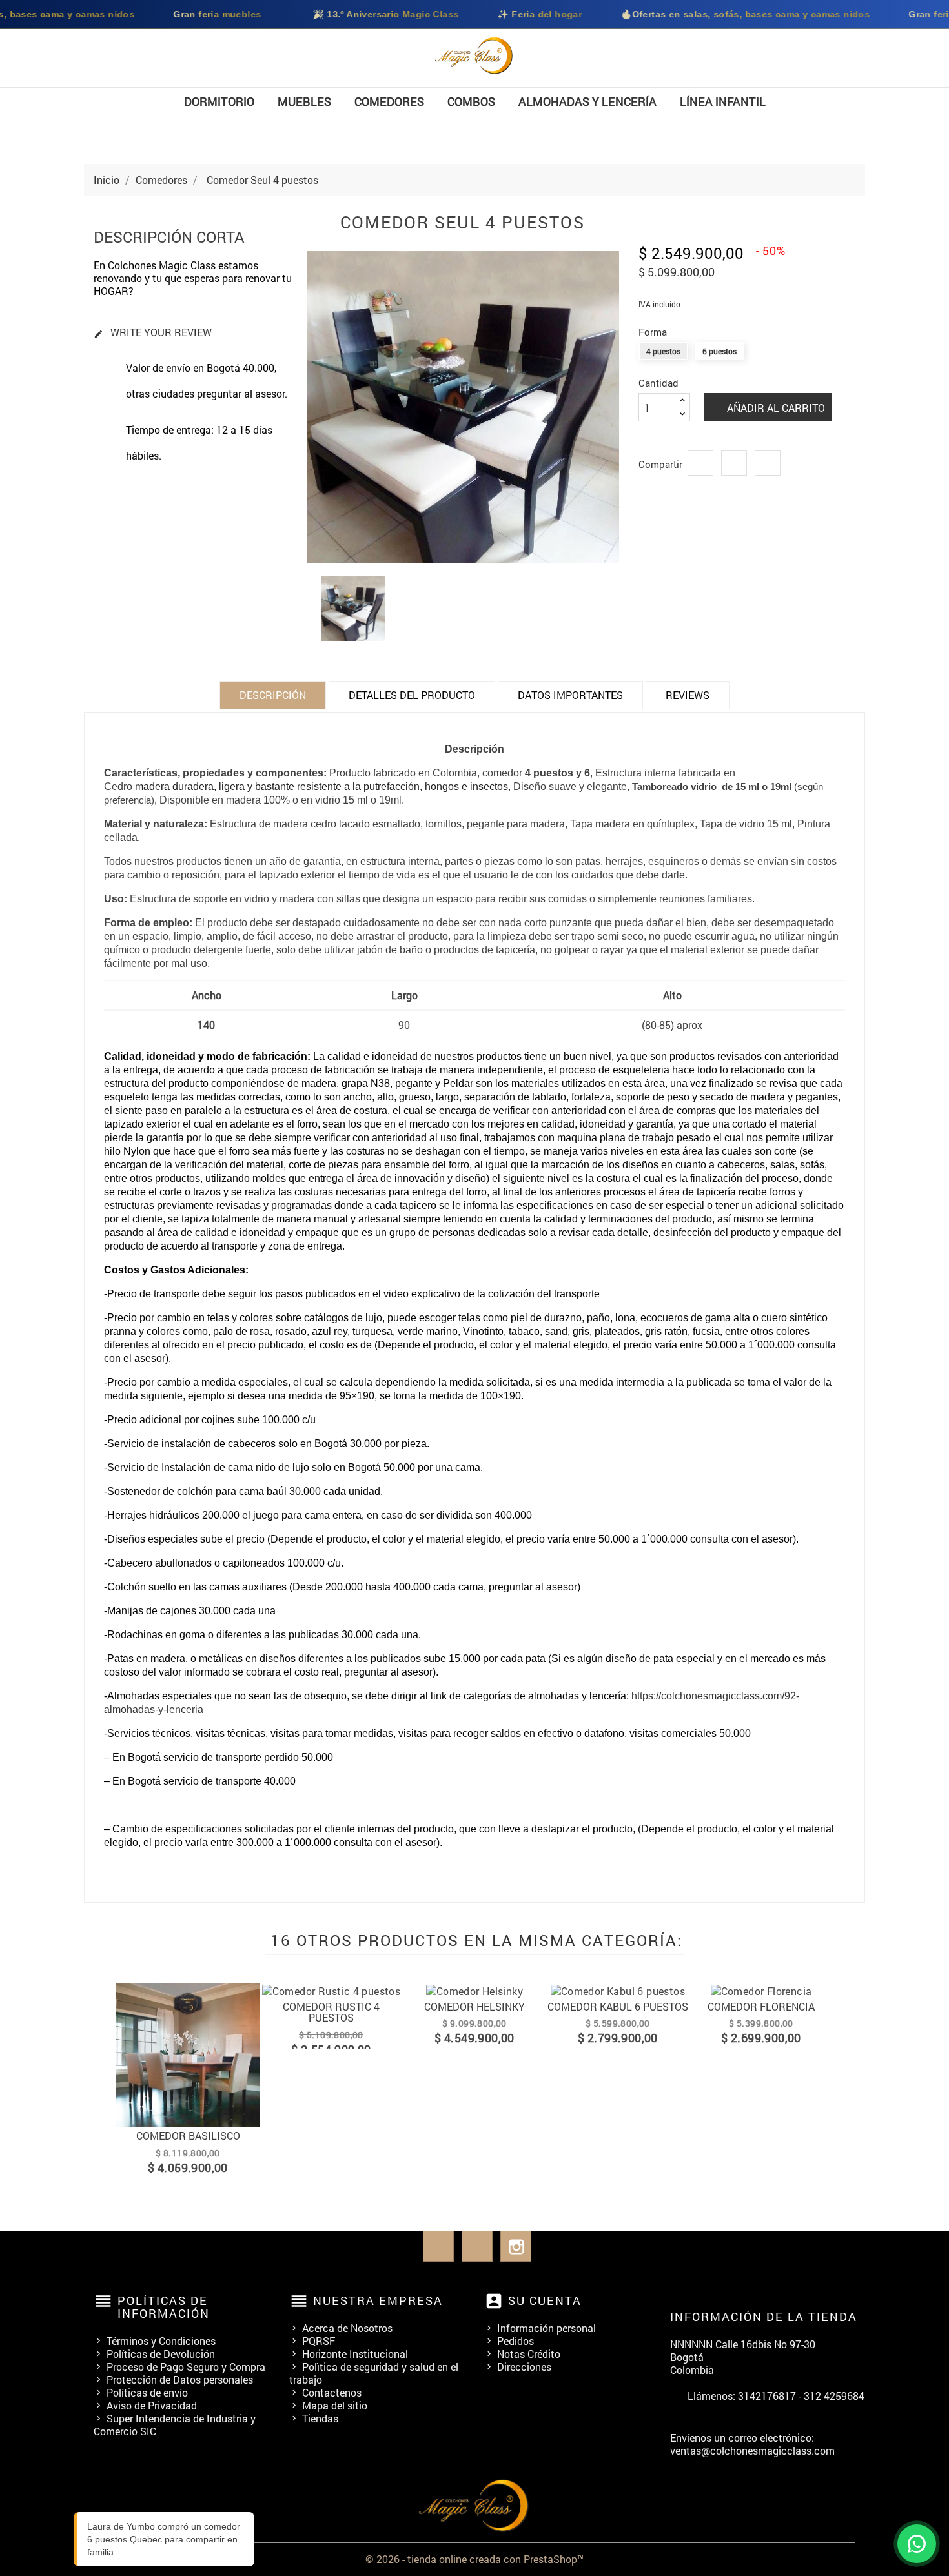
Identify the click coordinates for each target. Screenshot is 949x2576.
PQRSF (319, 2341)
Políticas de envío (147, 2392)
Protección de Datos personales (180, 2379)
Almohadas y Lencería (587, 101)
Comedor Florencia (624, 2006)
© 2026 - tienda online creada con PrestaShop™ (474, 2559)
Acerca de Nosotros (347, 2328)
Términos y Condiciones (161, 2341)
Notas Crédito (529, 2354)
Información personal (546, 2328)
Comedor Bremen (767, 2006)
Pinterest (768, 463)
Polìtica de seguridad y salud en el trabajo (374, 2373)
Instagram (516, 2246)
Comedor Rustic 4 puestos (194, 2012)
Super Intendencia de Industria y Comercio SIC (175, 2425)
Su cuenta (545, 2300)
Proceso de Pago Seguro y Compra (186, 2367)
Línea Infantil (723, 101)
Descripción (273, 695)
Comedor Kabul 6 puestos (480, 2006)
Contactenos (332, 2392)
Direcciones (524, 2367)
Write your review (153, 333)
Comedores (389, 101)
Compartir (700, 463)
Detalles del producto (412, 695)
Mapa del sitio (335, 2405)
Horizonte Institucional (355, 2354)
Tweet (734, 463)
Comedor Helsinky (337, 2006)
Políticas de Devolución (161, 2354)
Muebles (304, 101)
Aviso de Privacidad (152, 2405)
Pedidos (515, 2341)
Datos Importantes (570, 695)
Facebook (438, 2246)
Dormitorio (219, 101)
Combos (471, 101)
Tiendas (320, 2418)
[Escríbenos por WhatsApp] (917, 2544)
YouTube (477, 2246)
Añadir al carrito (775, 408)
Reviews (688, 695)
